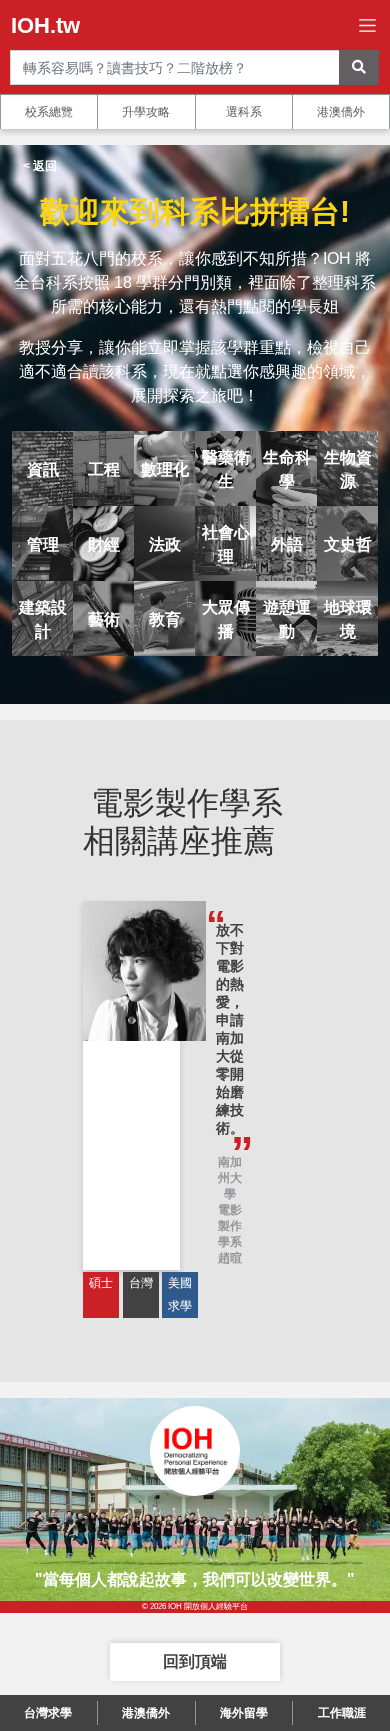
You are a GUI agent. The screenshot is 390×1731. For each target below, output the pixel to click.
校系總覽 (49, 112)
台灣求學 (48, 1713)
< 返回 (40, 166)
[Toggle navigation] (367, 25)
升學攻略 (146, 112)
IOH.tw (45, 25)
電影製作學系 (230, 1226)
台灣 (141, 1283)
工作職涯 (342, 1713)
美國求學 (180, 1294)
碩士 (101, 1283)
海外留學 (244, 1713)
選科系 (244, 112)
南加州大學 (230, 1178)
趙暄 (230, 1258)
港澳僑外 (341, 112)
